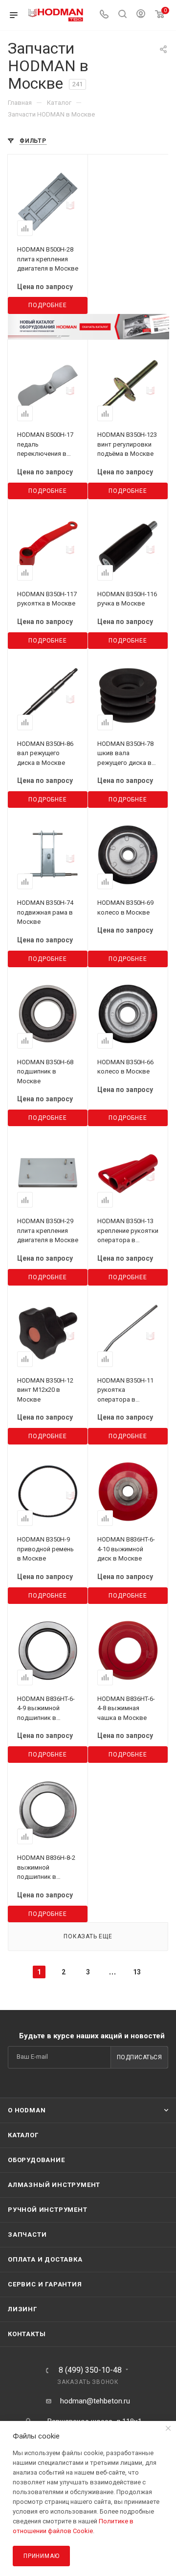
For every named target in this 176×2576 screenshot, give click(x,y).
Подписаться (140, 2057)
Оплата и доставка (45, 2259)
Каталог (23, 2135)
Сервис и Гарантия (45, 2284)
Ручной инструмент (48, 2210)
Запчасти (27, 2234)
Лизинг (22, 2309)
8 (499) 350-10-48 (90, 2370)
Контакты (27, 2334)
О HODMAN (27, 2110)
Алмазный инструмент (54, 2185)
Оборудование (36, 2160)
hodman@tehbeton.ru (95, 2401)
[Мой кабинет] (141, 15)
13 (137, 1972)
